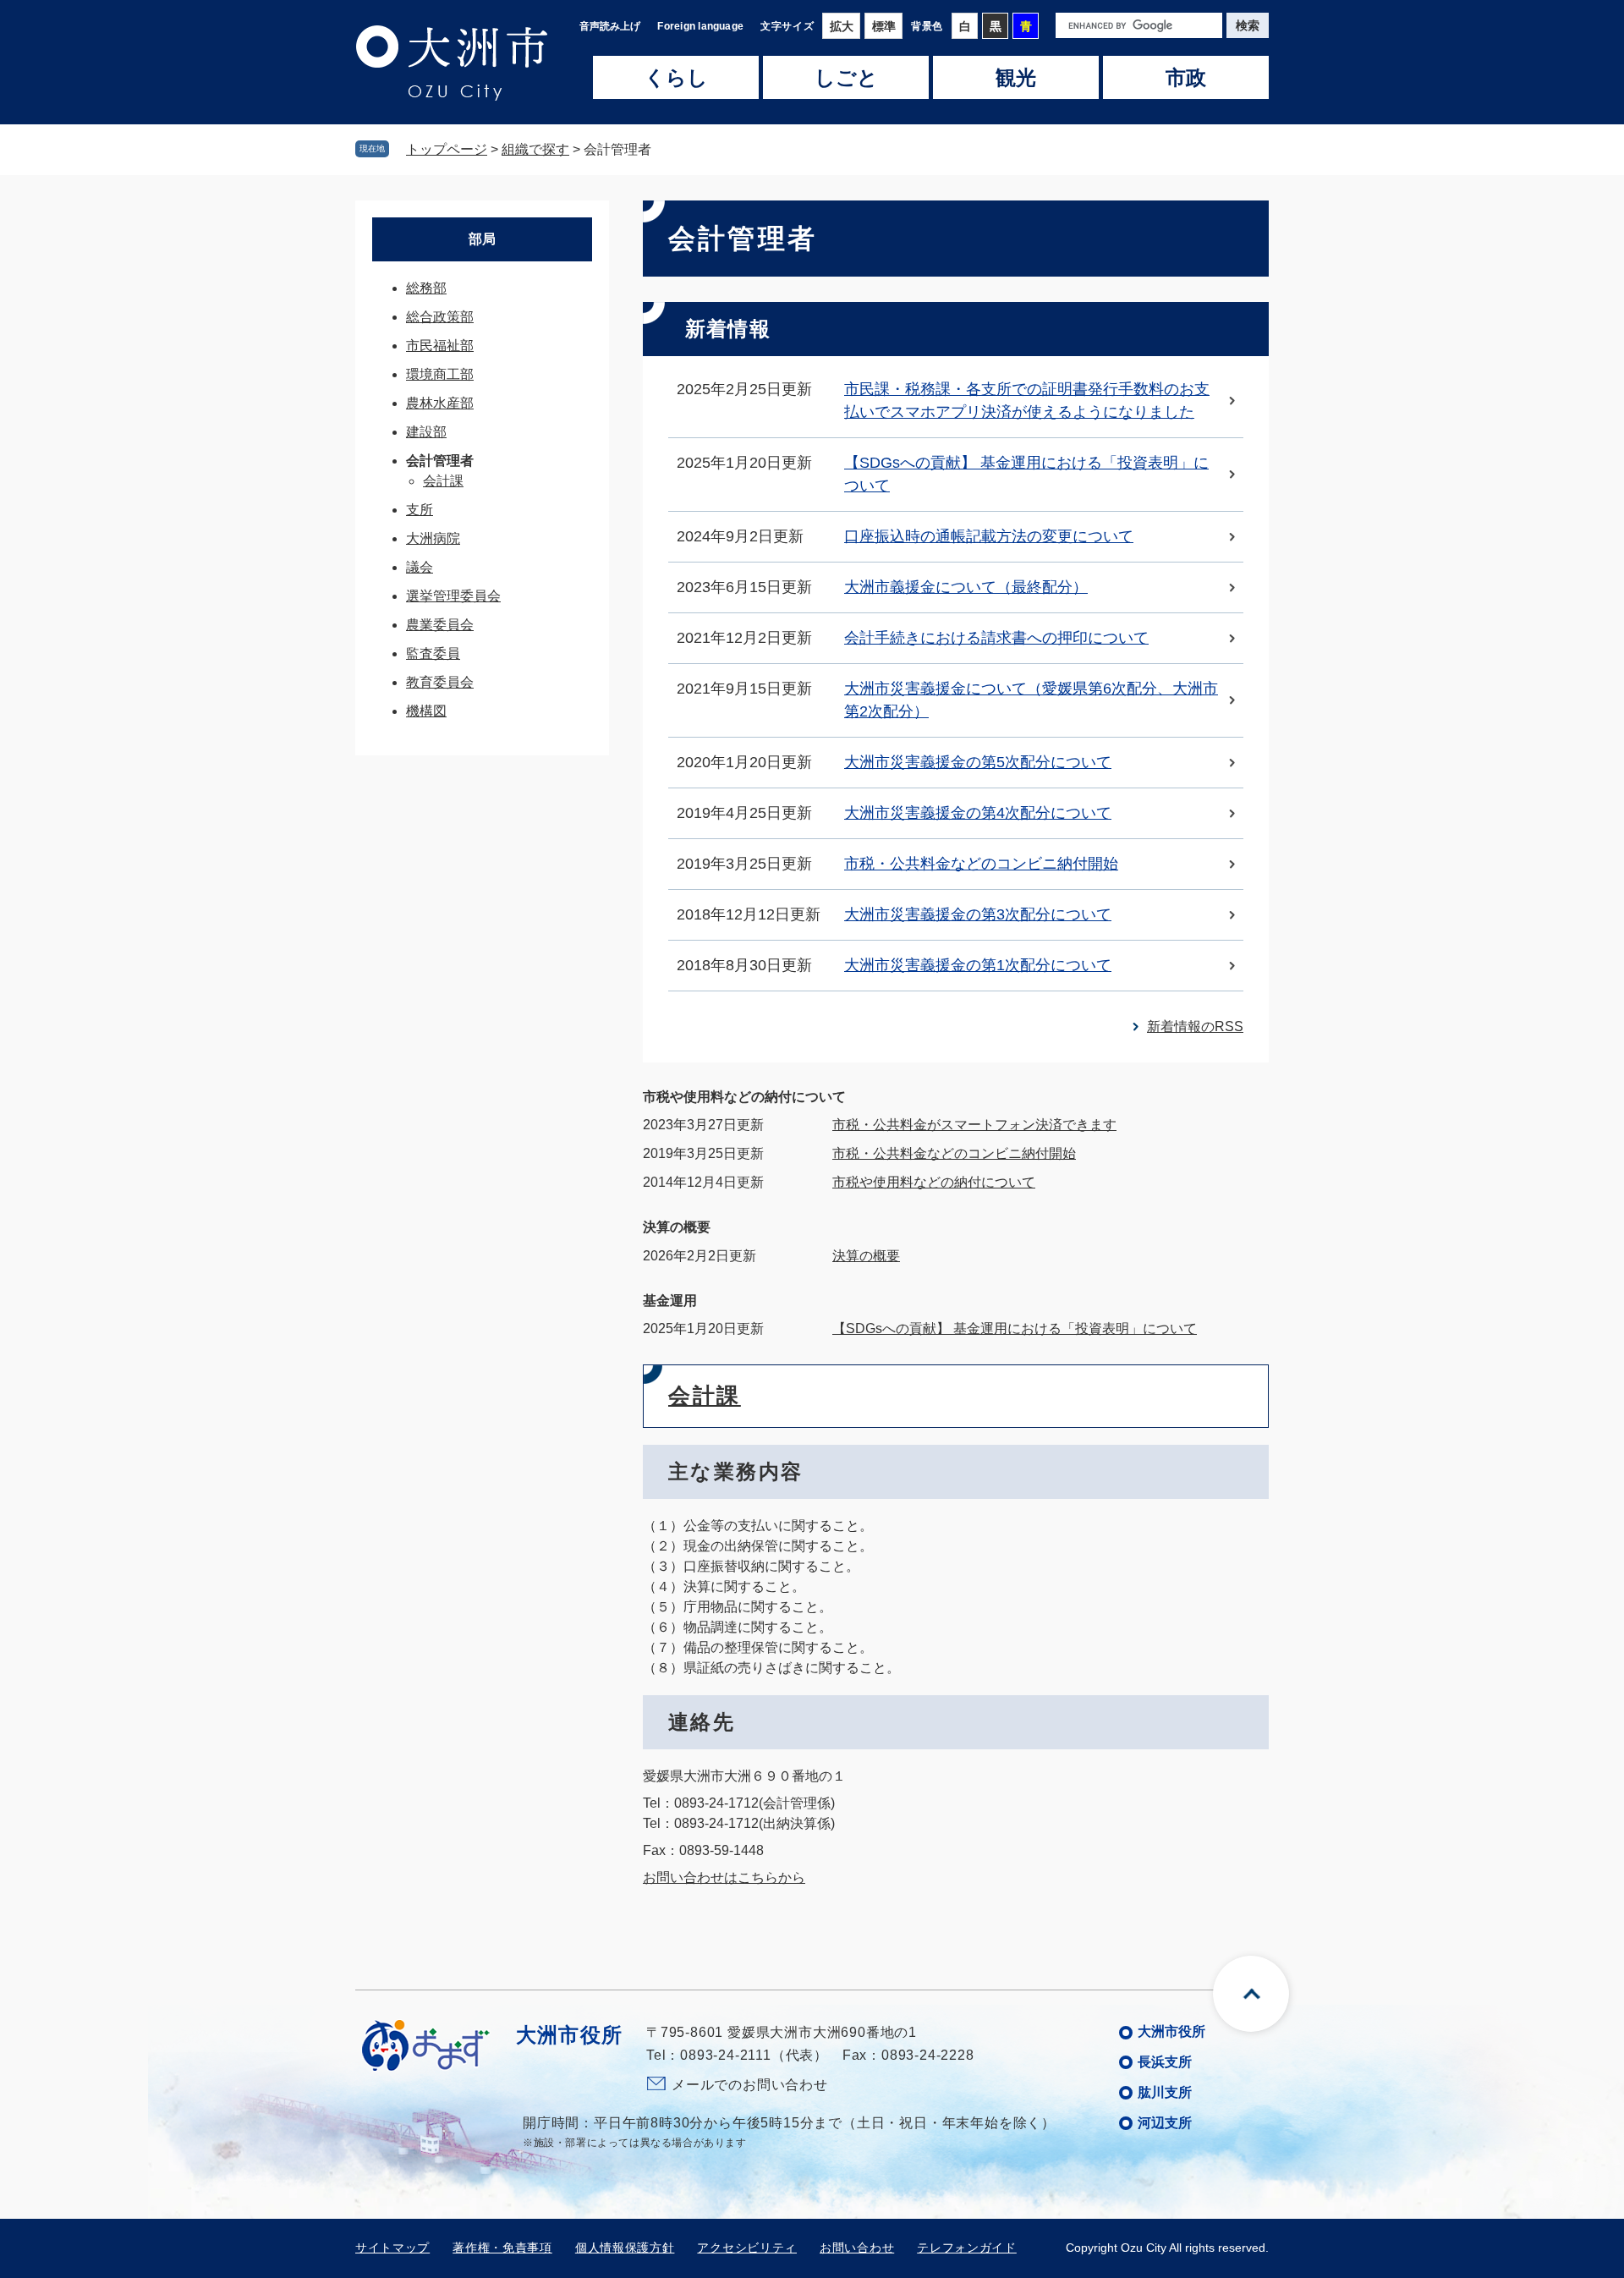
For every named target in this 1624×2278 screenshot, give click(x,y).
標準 (884, 26)
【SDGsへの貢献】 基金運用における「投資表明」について (1026, 474)
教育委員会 (440, 682)
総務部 (426, 288)
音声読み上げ (610, 26)
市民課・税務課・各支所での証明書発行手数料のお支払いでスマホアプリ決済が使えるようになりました (1027, 401)
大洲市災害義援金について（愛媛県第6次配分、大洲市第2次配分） (1031, 700)
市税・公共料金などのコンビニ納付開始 (981, 864)
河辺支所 (1165, 2123)
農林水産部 (440, 403)
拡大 (842, 26)
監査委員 (433, 653)
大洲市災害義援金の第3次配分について (978, 914)
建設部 (426, 432)
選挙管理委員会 (453, 596)
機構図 (426, 711)
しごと (846, 78)
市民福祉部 (440, 346)
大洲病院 (433, 538)
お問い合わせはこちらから (724, 1877)
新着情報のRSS (1195, 1026)
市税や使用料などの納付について (744, 1097)
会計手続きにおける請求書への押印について (996, 638)
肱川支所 (1165, 2092)
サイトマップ (392, 2248)
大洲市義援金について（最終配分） (966, 587)
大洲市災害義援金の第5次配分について (978, 762)
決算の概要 (677, 1227)
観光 (1016, 78)
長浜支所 (1165, 2062)
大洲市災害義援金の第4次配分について (978, 813)
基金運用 (670, 1301)
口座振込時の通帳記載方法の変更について (989, 536)
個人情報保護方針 (625, 2248)
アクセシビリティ (747, 2248)
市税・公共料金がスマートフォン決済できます (974, 1125)
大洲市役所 (1171, 2031)
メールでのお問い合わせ (750, 2085)
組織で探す (535, 149)
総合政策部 (440, 317)
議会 (420, 567)
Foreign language (700, 26)
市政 (1186, 78)
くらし (676, 78)
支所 (420, 510)
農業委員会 (440, 625)
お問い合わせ (857, 2248)
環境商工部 (440, 374)
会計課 (705, 1396)
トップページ (447, 149)
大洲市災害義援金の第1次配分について (978, 965)
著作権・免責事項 (502, 2248)
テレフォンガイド (967, 2248)
